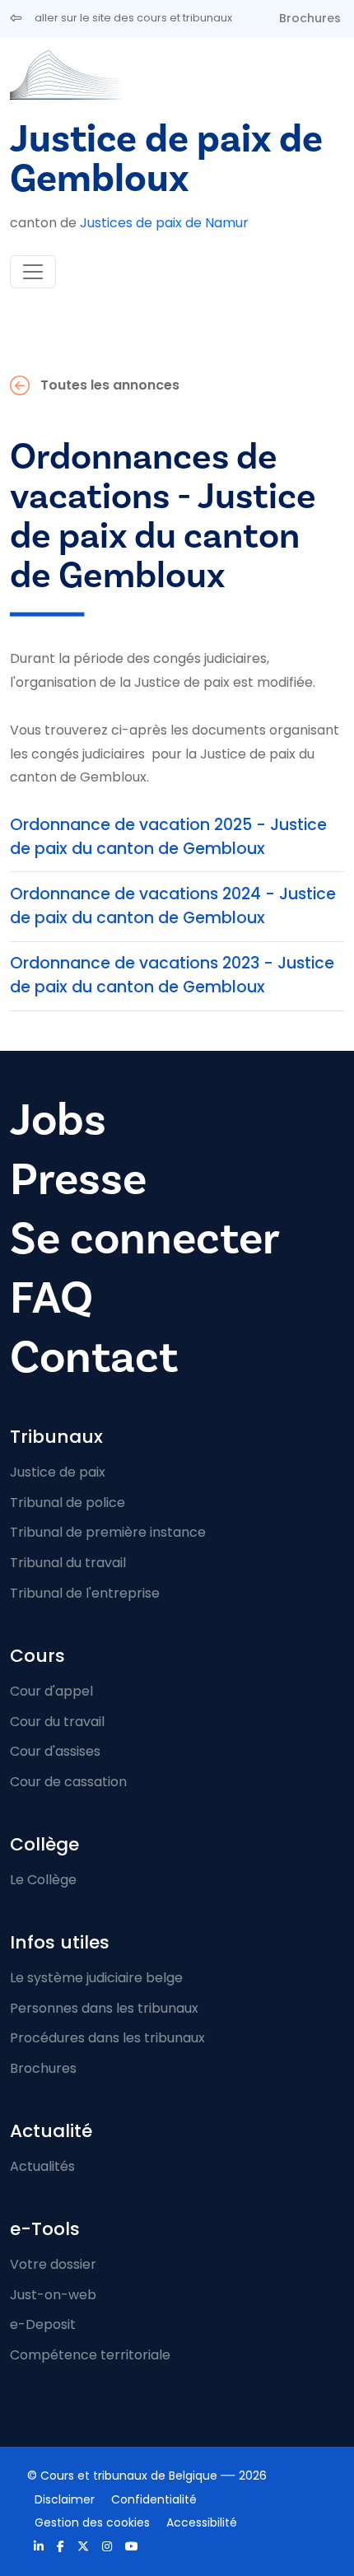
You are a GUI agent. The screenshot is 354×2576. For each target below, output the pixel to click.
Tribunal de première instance (108, 1532)
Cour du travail (57, 1722)
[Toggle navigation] (33, 272)
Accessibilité (202, 2522)
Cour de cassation (68, 1782)
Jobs (58, 1120)
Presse (78, 1179)
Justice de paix (58, 1472)
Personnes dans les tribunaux (104, 2008)
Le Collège (43, 1880)
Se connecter (145, 1239)
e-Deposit (43, 2324)
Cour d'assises (55, 1751)
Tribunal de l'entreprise (85, 1593)
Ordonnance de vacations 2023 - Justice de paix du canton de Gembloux (172, 975)
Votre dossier (53, 2264)
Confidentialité (154, 2499)
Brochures (310, 18)
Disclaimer (65, 2499)
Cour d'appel (51, 1691)
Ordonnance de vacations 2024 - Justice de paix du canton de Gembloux (173, 906)
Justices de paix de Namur (164, 223)
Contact (94, 1357)
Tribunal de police (68, 1503)
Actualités (42, 2166)
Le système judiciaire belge (96, 1978)
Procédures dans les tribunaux (107, 2038)
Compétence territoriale (90, 2355)
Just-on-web (53, 2295)
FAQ (51, 1298)
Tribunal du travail (68, 1563)
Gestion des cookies (92, 2522)
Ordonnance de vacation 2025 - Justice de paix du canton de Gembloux (168, 837)
